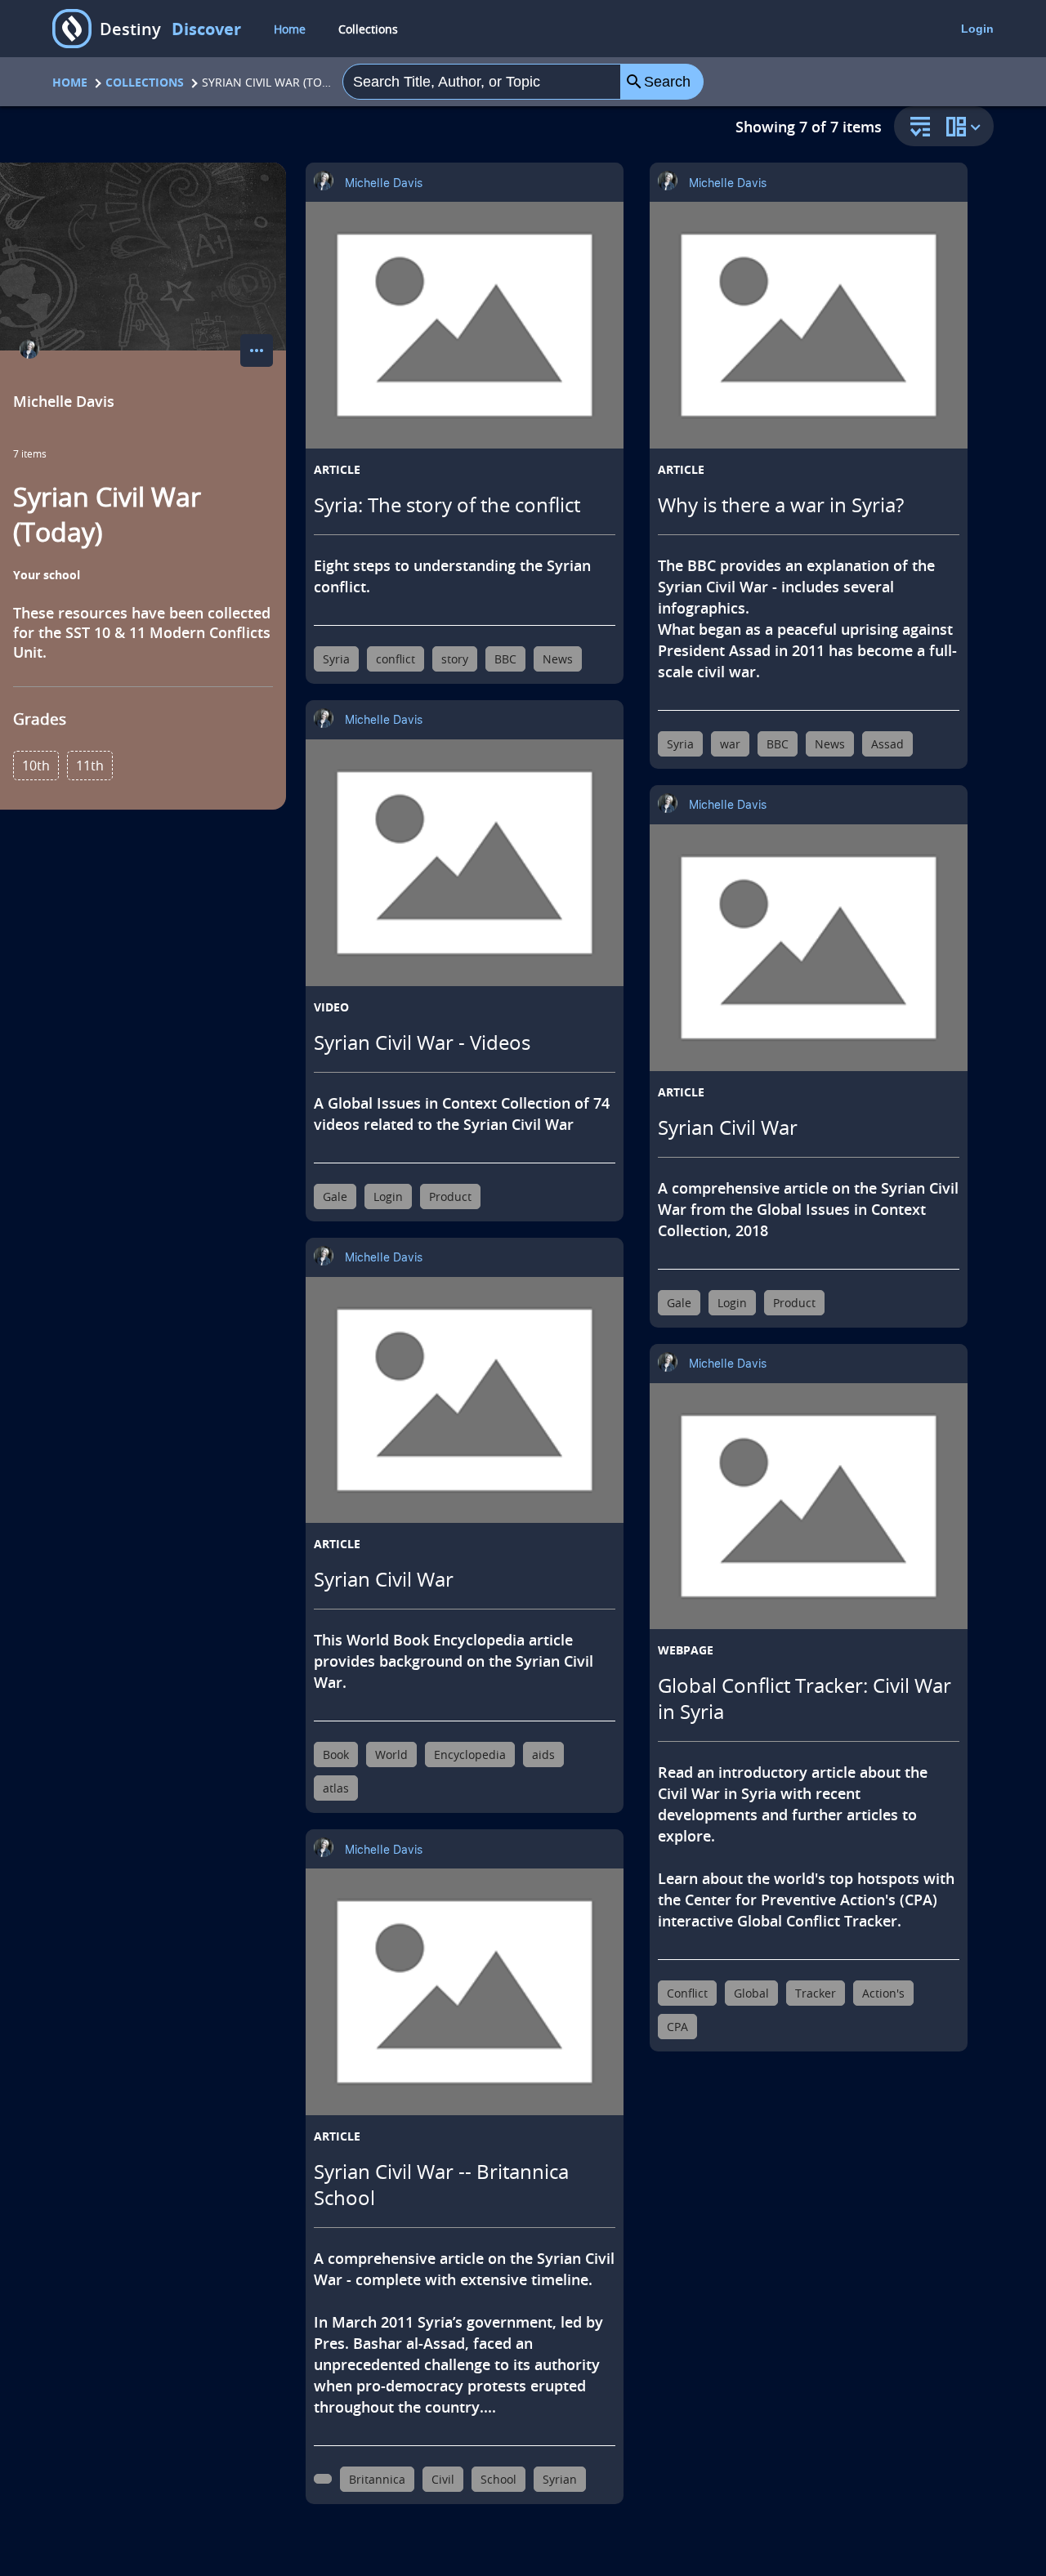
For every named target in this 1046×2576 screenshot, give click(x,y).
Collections (368, 29)
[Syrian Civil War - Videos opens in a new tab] (465, 863)
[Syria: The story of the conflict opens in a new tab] (465, 325)
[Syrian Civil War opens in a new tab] (465, 1400)
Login (977, 29)
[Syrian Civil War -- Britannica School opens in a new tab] (465, 1992)
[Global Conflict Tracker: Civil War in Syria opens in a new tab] (809, 1507)
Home (290, 29)
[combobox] (481, 82)
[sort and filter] (916, 128)
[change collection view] (966, 126)
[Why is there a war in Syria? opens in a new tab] (809, 325)
